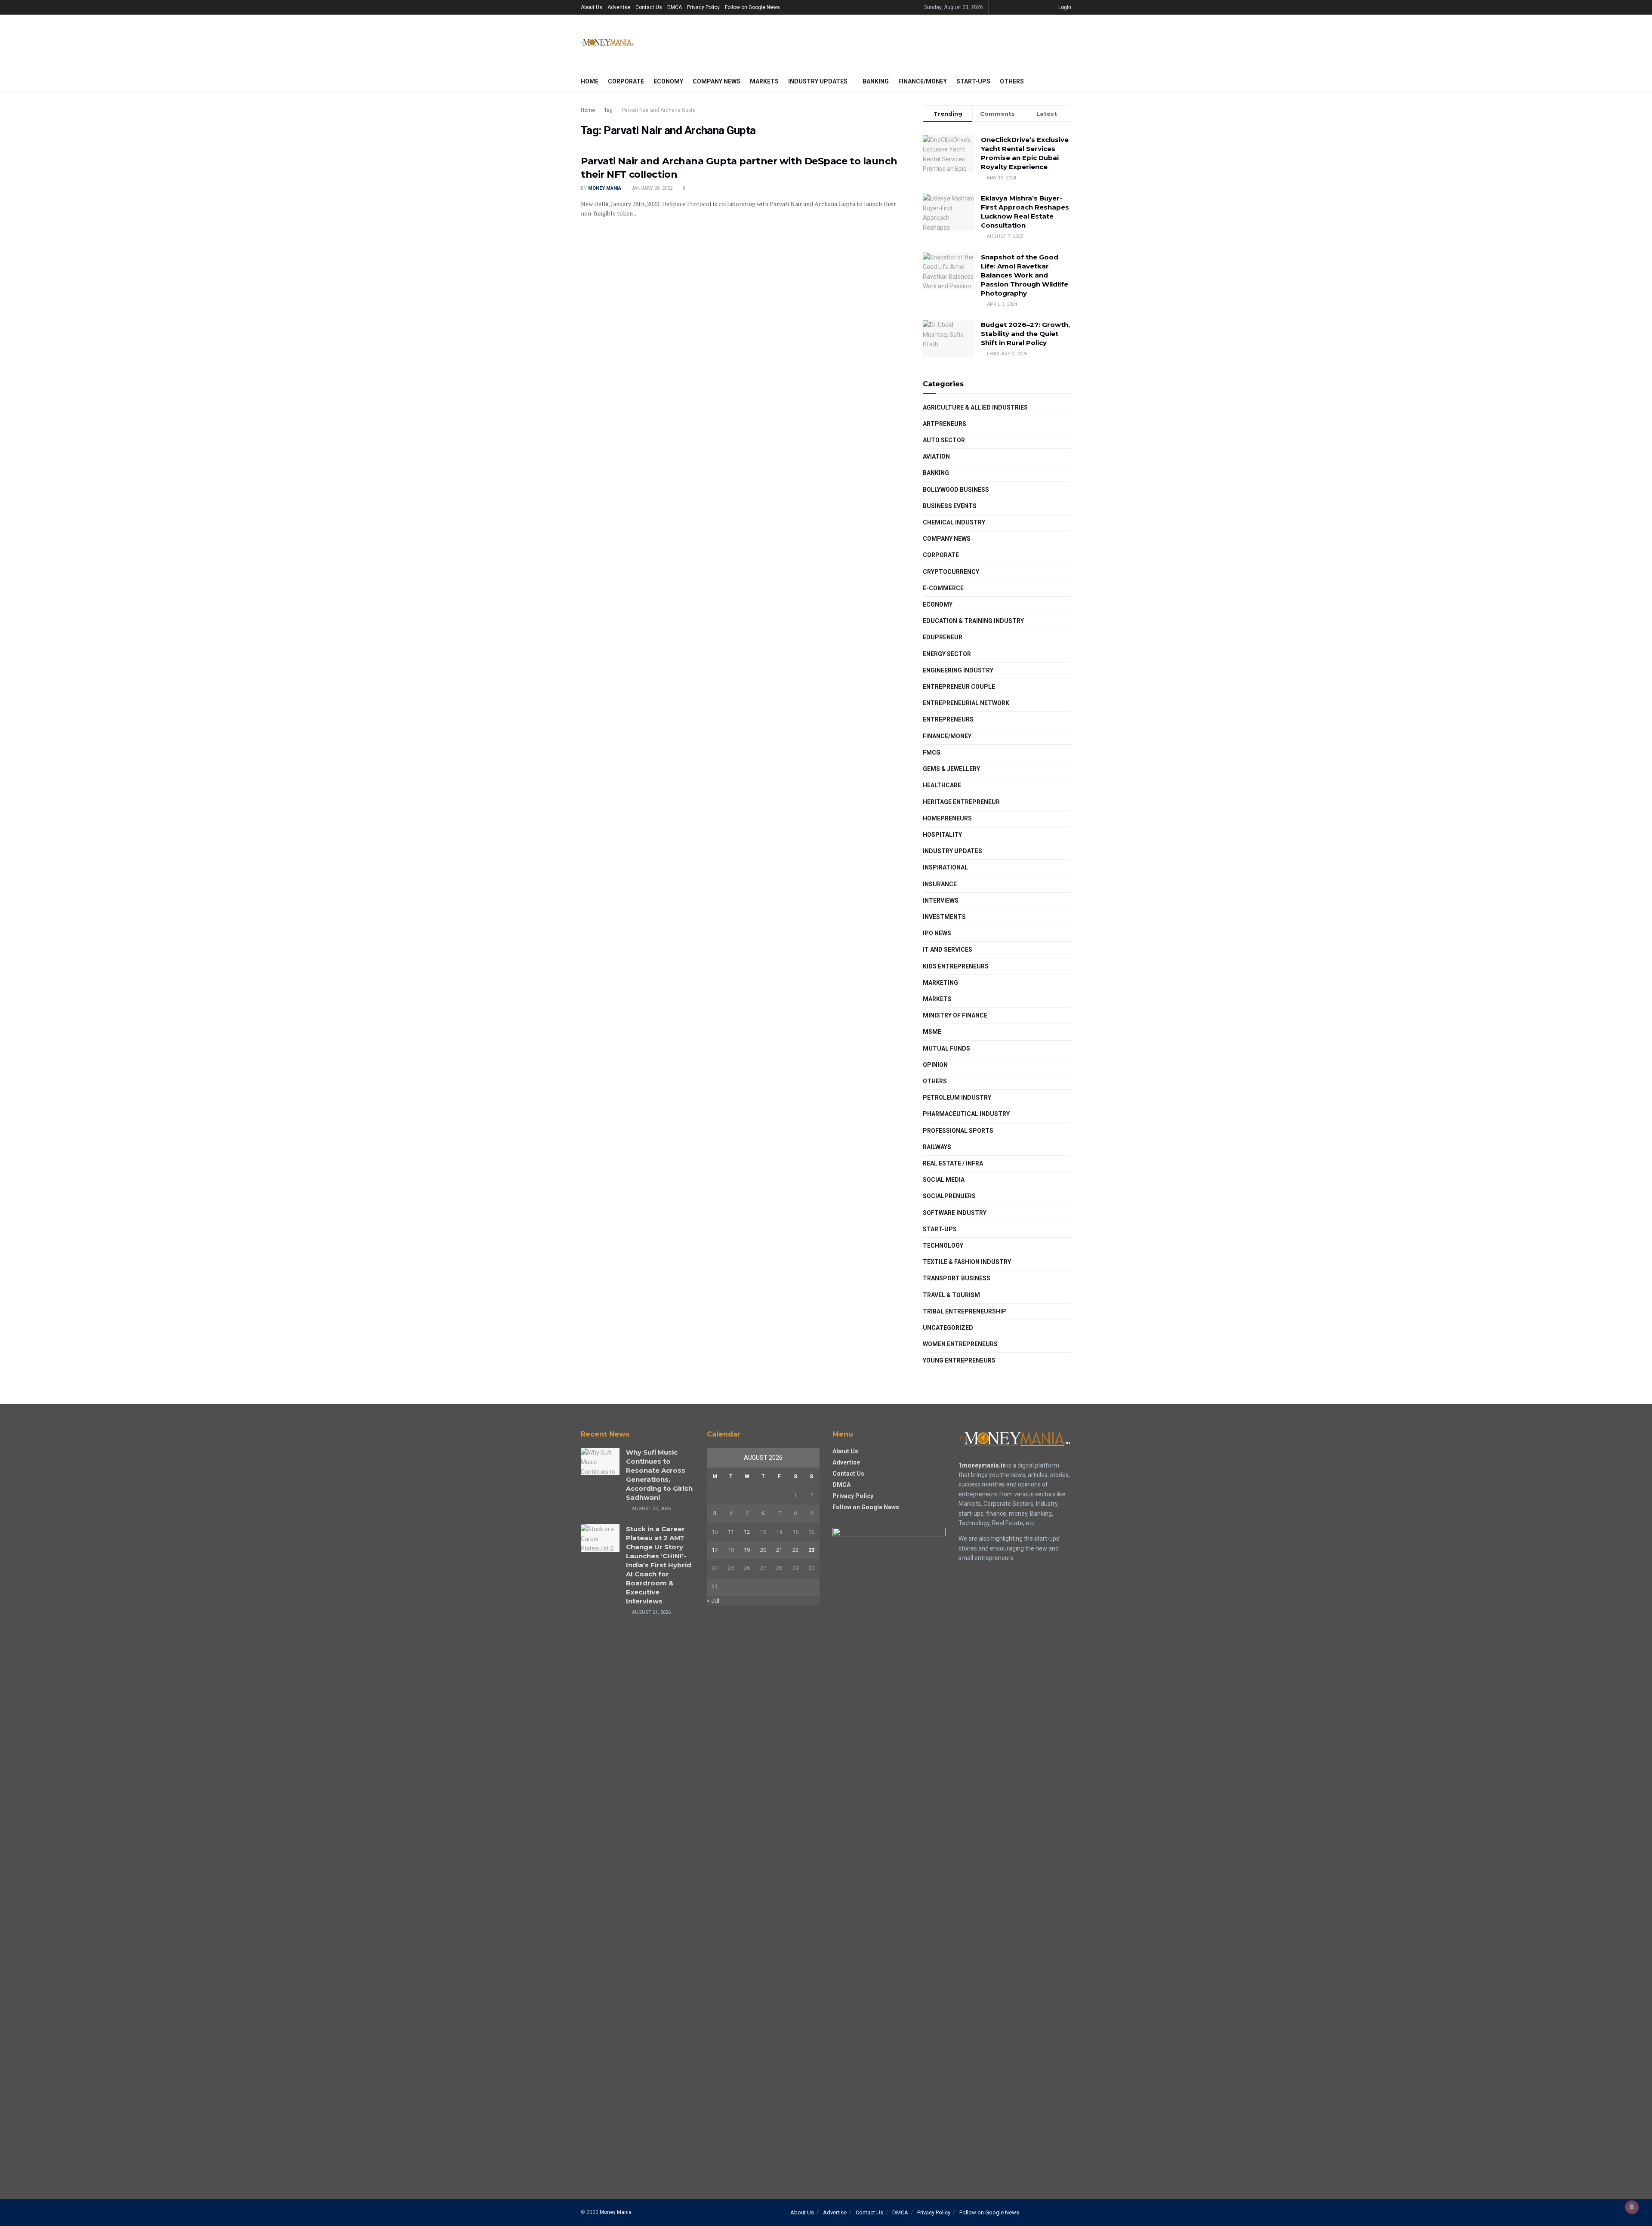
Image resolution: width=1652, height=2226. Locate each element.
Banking (876, 81)
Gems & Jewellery (951, 769)
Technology (943, 1246)
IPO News (937, 933)
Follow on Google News (752, 7)
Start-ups (973, 81)
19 (747, 1550)
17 (715, 1550)
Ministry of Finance (955, 1015)
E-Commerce (943, 588)
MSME (932, 1032)
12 (747, 1532)
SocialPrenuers (949, 1196)
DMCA (675, 7)
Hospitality (942, 835)
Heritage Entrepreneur (961, 802)
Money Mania (605, 188)
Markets (764, 81)
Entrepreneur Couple (959, 687)
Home (590, 81)
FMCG (932, 752)
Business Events (950, 506)
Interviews (941, 900)
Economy (668, 81)
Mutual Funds (946, 1048)
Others (1012, 81)
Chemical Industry (954, 522)
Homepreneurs (947, 818)
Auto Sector (944, 440)
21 (779, 1550)
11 (731, 1532)
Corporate (626, 81)
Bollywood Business (956, 490)
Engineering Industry (958, 670)
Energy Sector (947, 654)
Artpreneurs (945, 424)
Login (1064, 7)
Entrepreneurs (948, 719)
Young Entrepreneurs (959, 1360)
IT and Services (948, 950)
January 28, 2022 (651, 188)
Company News (717, 81)
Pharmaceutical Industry (966, 1114)
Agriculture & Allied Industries (975, 407)
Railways (937, 1147)
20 (763, 1550)
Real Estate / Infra (953, 1163)
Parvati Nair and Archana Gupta (659, 110)
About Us (592, 7)
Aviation (936, 456)
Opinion (935, 1065)
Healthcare (942, 785)
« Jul (713, 1600)
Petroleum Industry (957, 1098)
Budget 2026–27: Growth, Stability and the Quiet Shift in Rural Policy (1025, 334)
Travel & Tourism (951, 1295)
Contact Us (649, 7)
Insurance (940, 884)
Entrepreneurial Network (966, 703)
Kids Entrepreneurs (956, 966)
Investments (944, 917)
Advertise (619, 7)
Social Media (944, 1180)
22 (795, 1550)
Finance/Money (923, 81)
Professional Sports (958, 1131)
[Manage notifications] (1632, 2207)
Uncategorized (948, 1328)
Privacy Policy (703, 7)
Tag (608, 110)
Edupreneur (943, 637)
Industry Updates (818, 81)
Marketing (940, 983)
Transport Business (957, 1278)
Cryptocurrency (951, 572)
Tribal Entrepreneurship (965, 1311)
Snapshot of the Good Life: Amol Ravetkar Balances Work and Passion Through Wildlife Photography (1025, 275)
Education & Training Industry (973, 621)
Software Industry (955, 1213)
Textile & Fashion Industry (967, 1262)
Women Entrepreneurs (960, 1344)
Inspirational (945, 867)
